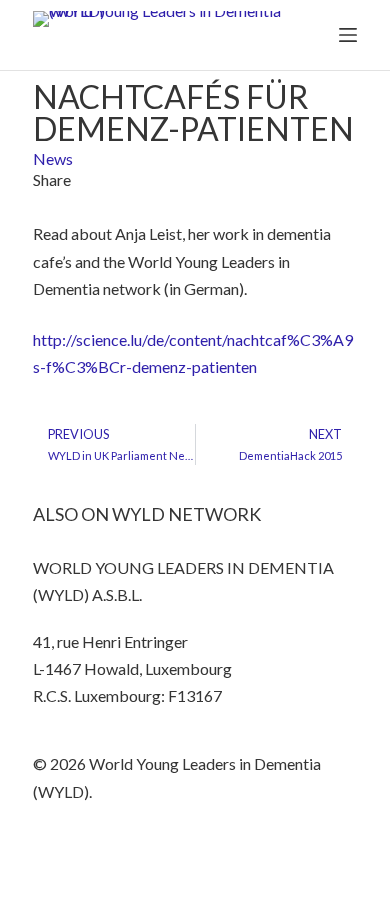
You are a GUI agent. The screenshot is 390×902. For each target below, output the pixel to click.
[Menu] (348, 35)
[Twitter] (58, 850)
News (53, 158)
